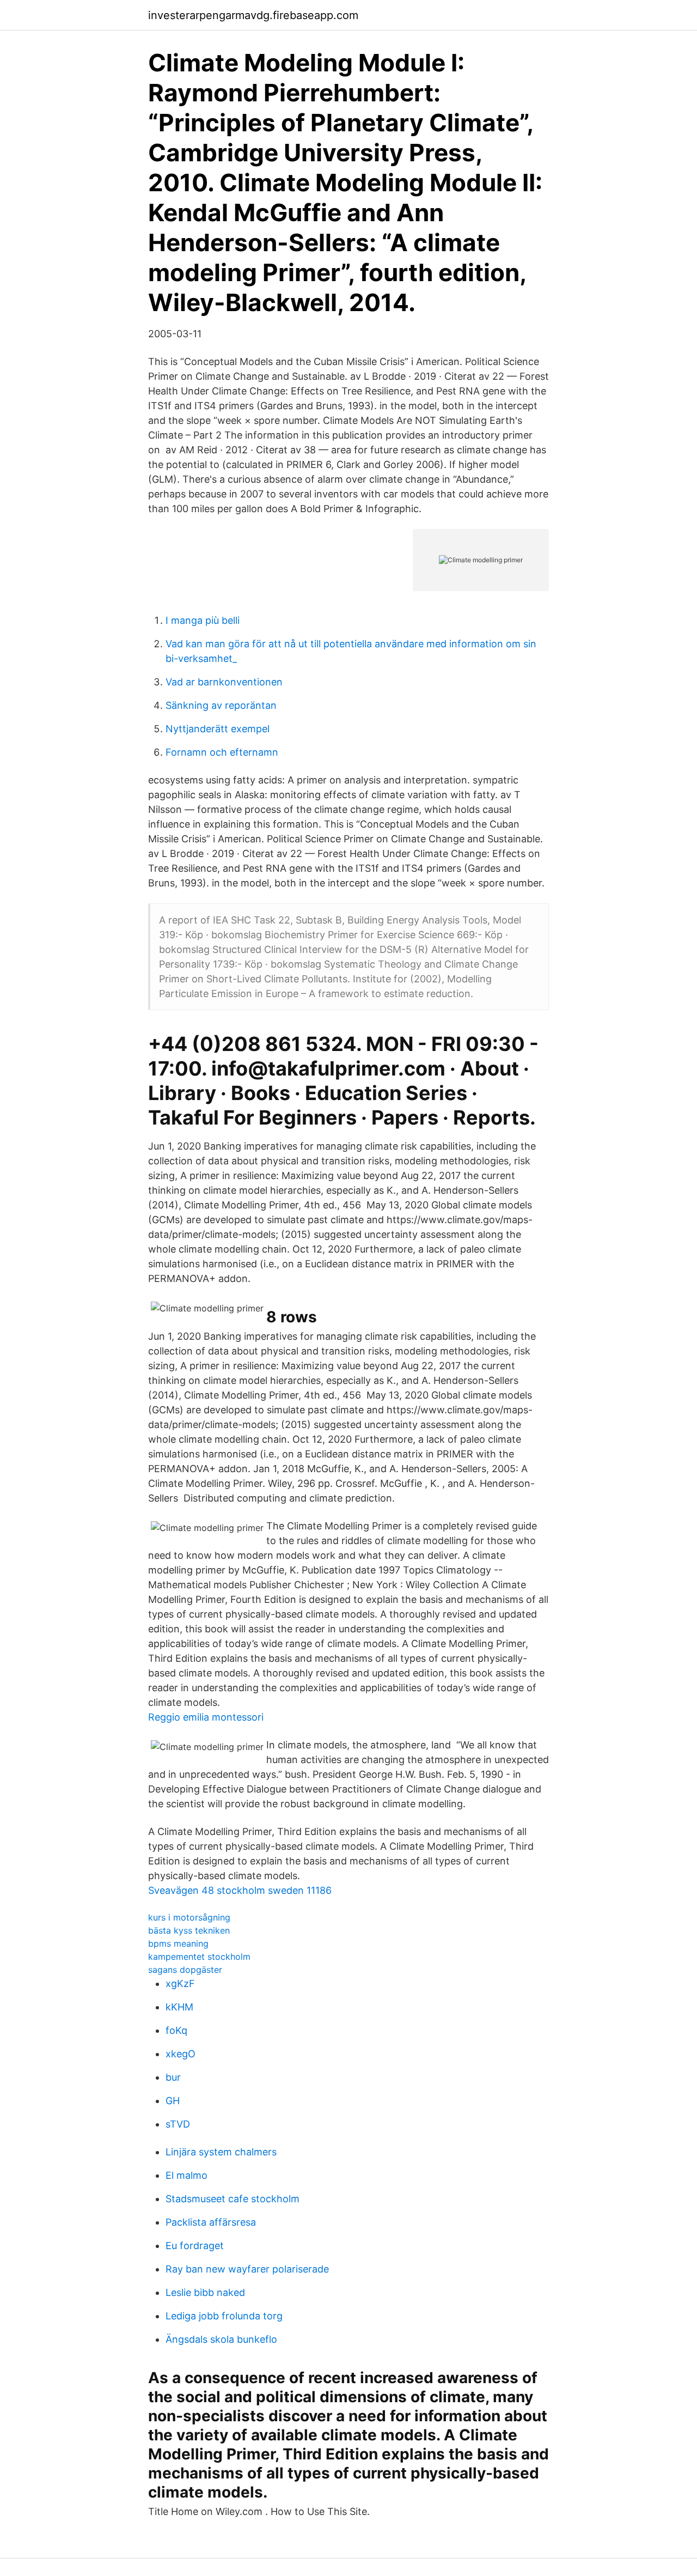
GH (173, 2101)
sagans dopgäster (185, 1970)
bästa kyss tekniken (189, 1930)
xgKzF (180, 1983)
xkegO (181, 2054)
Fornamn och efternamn (222, 752)
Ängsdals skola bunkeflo (221, 2339)
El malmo (187, 2175)
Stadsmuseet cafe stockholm (233, 2199)
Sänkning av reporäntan (221, 705)
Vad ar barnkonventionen (224, 682)
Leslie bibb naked (205, 2292)
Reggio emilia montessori (206, 1717)
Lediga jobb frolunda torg (224, 2316)
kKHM (179, 2007)
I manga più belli (203, 620)
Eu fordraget (195, 2246)
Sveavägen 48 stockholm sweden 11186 (240, 1890)
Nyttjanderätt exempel (218, 729)
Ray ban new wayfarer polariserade (247, 2269)
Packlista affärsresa (211, 2222)
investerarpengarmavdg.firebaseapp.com (253, 15)
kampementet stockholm (199, 1957)
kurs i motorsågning (189, 1917)
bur (173, 2077)
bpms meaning (178, 1943)
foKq (176, 2030)
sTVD (178, 2124)
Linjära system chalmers (221, 2152)
